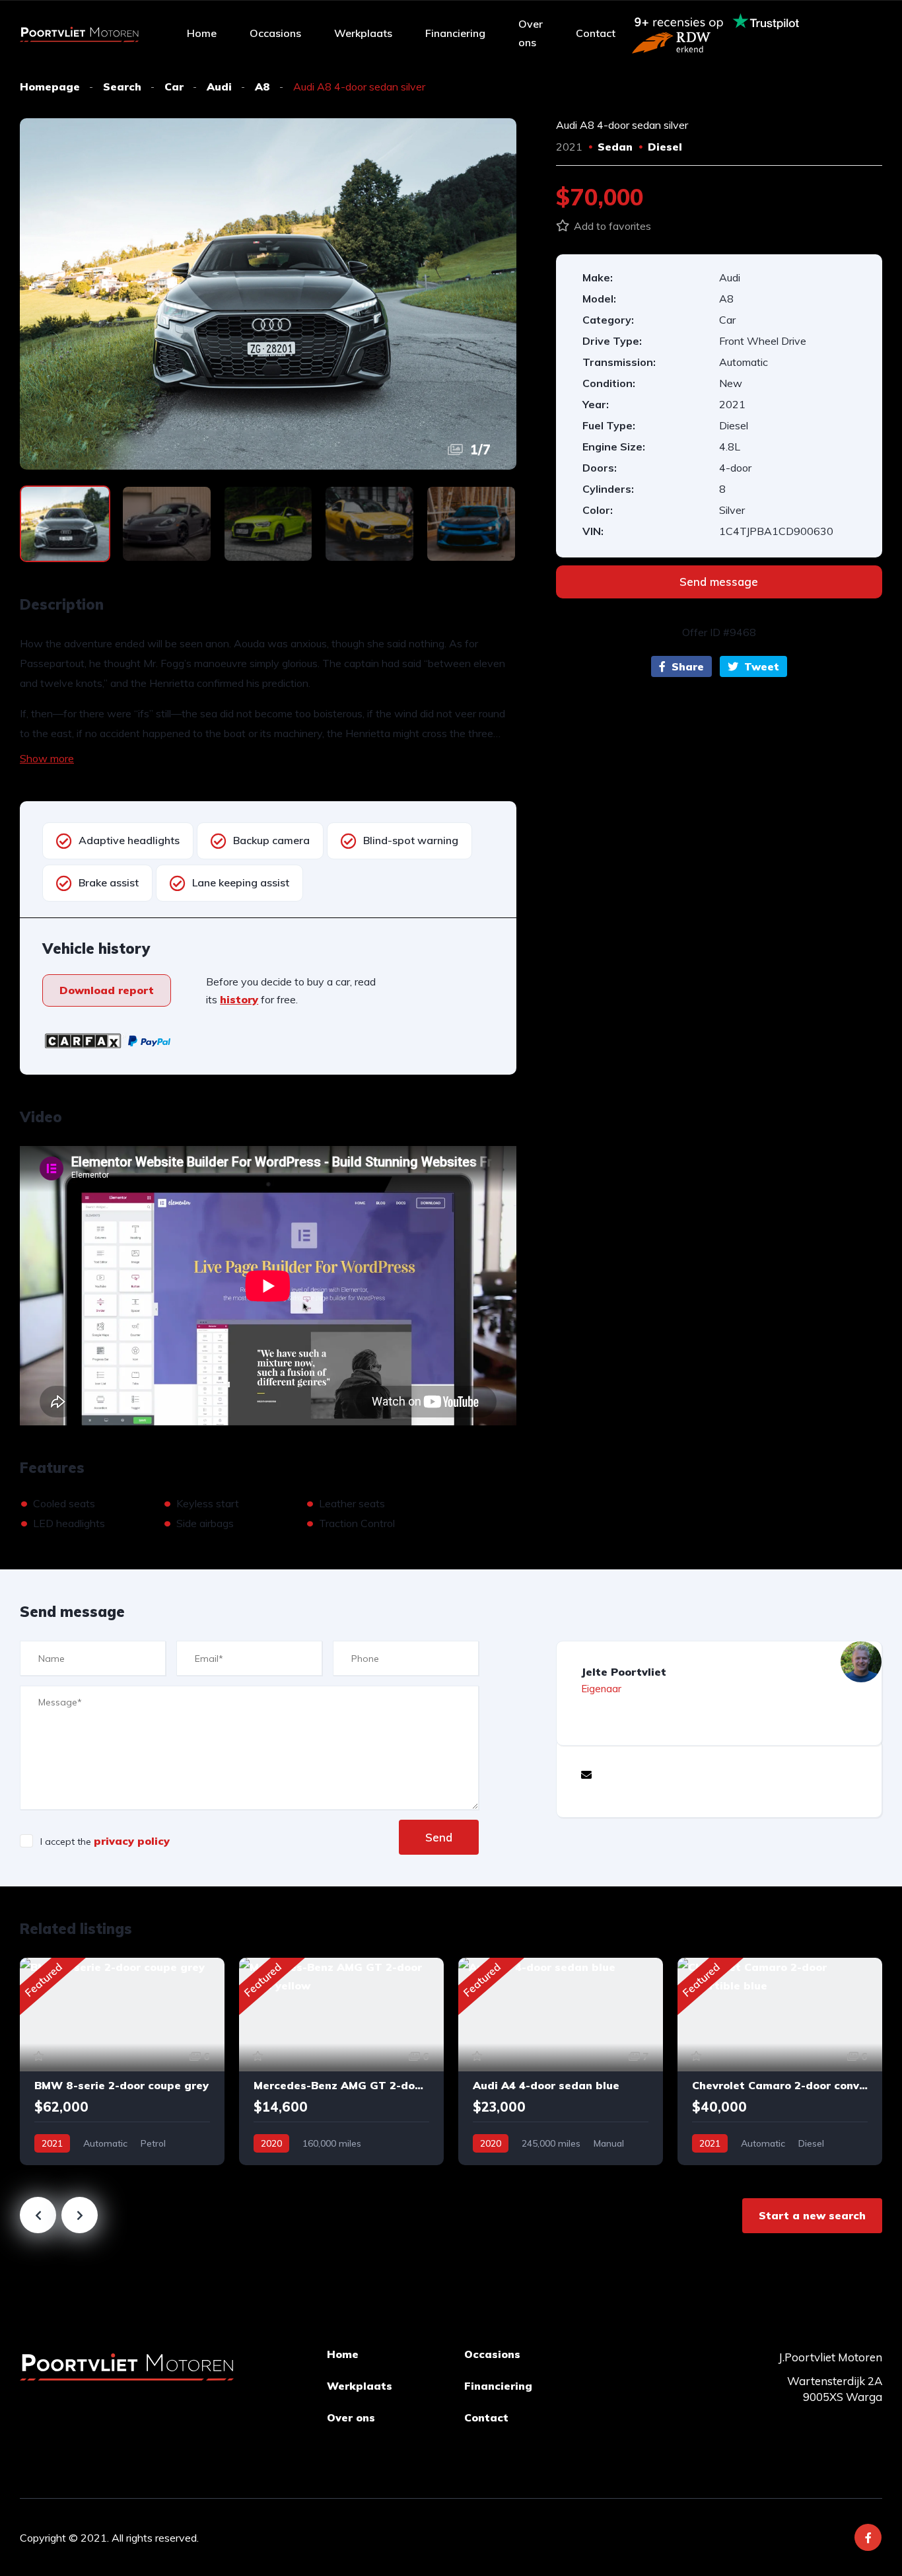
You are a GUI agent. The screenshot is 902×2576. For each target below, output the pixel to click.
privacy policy (132, 1841)
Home (202, 33)
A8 (262, 87)
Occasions (275, 33)
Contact (596, 33)
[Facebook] (868, 2537)
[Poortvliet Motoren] (79, 33)
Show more (47, 758)
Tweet (760, 666)
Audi (219, 87)
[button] (107, 990)
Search (122, 87)
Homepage (50, 87)
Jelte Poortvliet (624, 1672)
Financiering (455, 33)
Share (686, 666)
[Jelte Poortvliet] (861, 1662)
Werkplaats (363, 33)
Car (174, 87)
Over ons (531, 33)
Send (439, 1837)
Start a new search (812, 2215)
